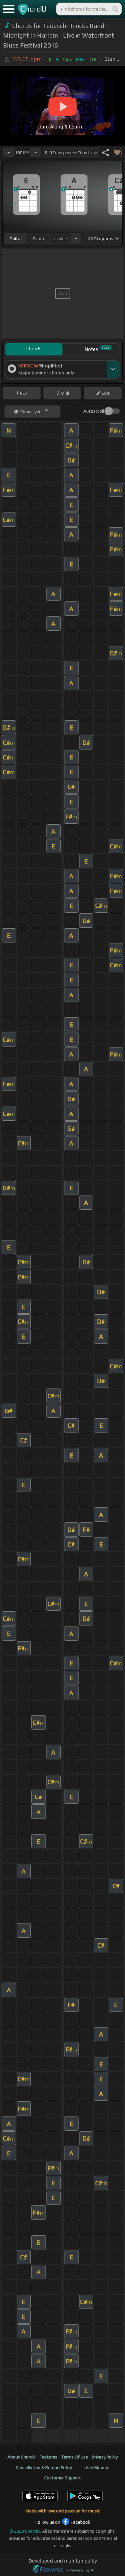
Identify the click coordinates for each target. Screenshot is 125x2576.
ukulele (61, 239)
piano (38, 239)
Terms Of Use (75, 2457)
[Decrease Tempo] (9, 153)
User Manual (97, 2467)
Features (48, 2457)
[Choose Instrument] (76, 238)
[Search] (115, 9)
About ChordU (21, 2457)
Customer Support (63, 2478)
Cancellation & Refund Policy (44, 2467)
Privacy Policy (105, 2457)
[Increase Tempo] (36, 153)
